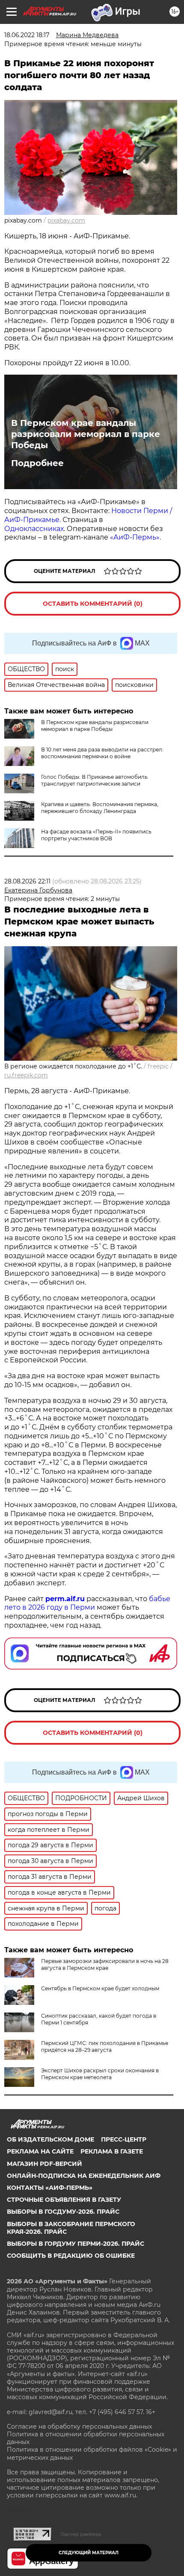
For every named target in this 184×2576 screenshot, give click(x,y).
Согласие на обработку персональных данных (79, 2426)
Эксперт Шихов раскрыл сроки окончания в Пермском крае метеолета (100, 2074)
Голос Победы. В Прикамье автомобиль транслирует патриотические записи (94, 780)
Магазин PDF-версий (45, 2164)
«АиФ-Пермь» (135, 537)
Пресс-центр (124, 2139)
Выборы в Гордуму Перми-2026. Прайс (76, 2244)
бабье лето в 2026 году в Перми (87, 1603)
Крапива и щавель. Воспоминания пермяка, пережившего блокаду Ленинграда (100, 808)
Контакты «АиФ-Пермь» (50, 2188)
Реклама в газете (112, 2151)
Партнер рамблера (81, 2534)
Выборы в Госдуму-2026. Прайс (63, 2212)
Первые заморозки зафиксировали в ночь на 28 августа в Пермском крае (105, 1964)
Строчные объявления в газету (64, 2200)
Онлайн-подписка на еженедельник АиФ (84, 2176)
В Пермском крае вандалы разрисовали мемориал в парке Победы (86, 434)
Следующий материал (89, 2553)
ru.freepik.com (26, 1075)
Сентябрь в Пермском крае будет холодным (100, 1988)
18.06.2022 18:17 (27, 35)
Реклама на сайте (40, 2151)
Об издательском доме (50, 2139)
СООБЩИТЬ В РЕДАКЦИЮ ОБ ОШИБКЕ (71, 2256)
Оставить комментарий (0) (93, 604)
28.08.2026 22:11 (27, 881)
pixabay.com (66, 220)
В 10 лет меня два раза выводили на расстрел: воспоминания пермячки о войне (102, 753)
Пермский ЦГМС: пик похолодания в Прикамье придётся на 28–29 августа (105, 2046)
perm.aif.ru (65, 1599)
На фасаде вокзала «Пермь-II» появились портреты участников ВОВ (96, 835)
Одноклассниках (34, 529)
